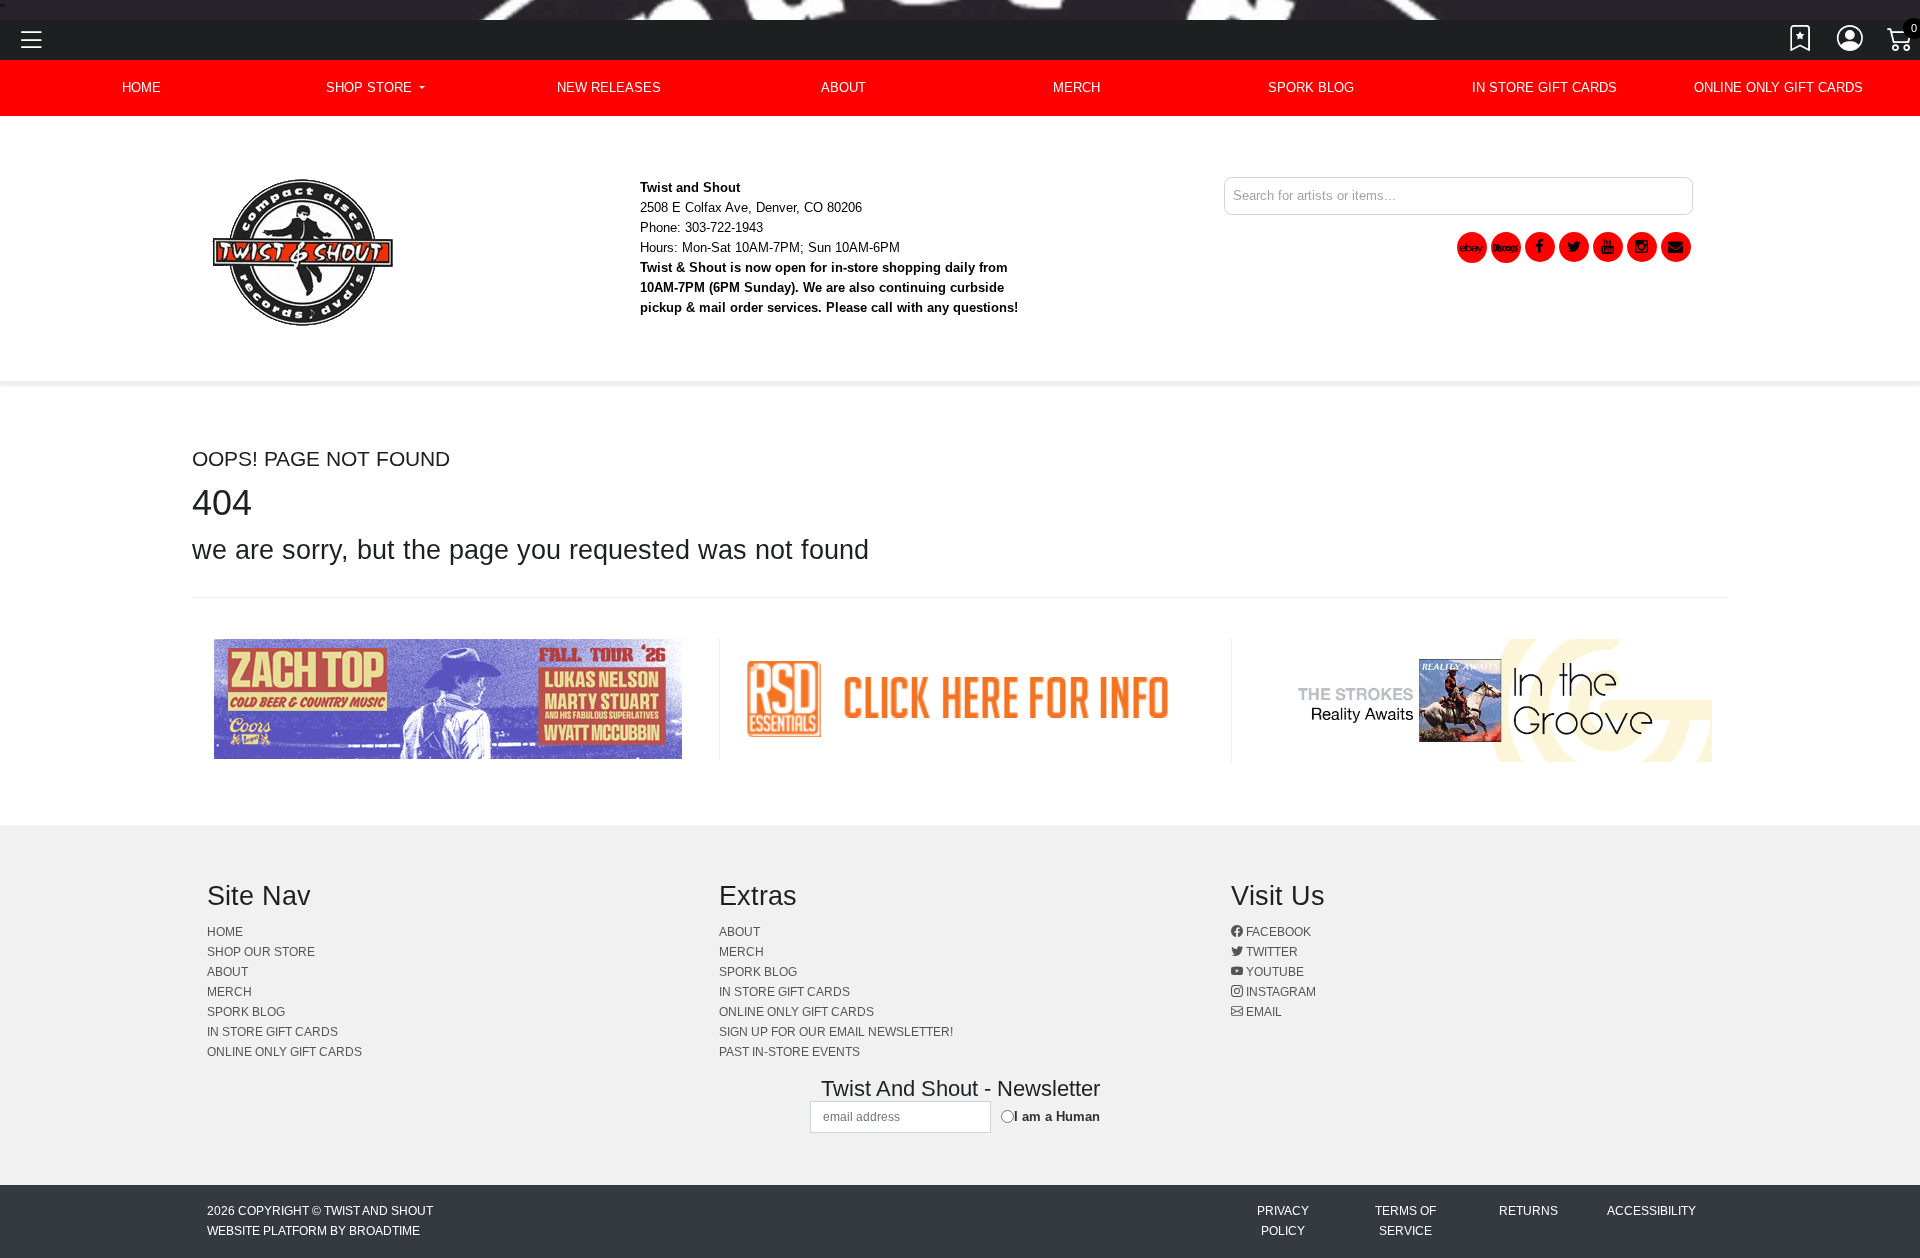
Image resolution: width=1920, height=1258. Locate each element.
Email (1262, 1012)
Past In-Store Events (789, 1052)
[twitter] (1574, 247)
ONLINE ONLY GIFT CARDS (1778, 87)
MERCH (1076, 87)
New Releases (609, 87)
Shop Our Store (261, 952)
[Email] (1676, 247)
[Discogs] (1506, 247)
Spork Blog (1311, 87)
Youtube (1273, 972)
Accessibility (1651, 1211)
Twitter (1270, 952)
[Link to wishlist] (1801, 43)
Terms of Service (1405, 1221)
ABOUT (843, 87)
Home (225, 932)
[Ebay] (1472, 247)
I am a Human (1057, 1116)
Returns (1528, 1211)
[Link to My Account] (1851, 43)
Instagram (1279, 992)
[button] (375, 88)
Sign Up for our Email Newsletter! (836, 1032)
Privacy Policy (1283, 1221)
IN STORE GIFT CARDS (1544, 87)
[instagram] (1642, 247)
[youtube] (1608, 247)
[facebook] (1540, 247)
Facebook (1277, 932)
